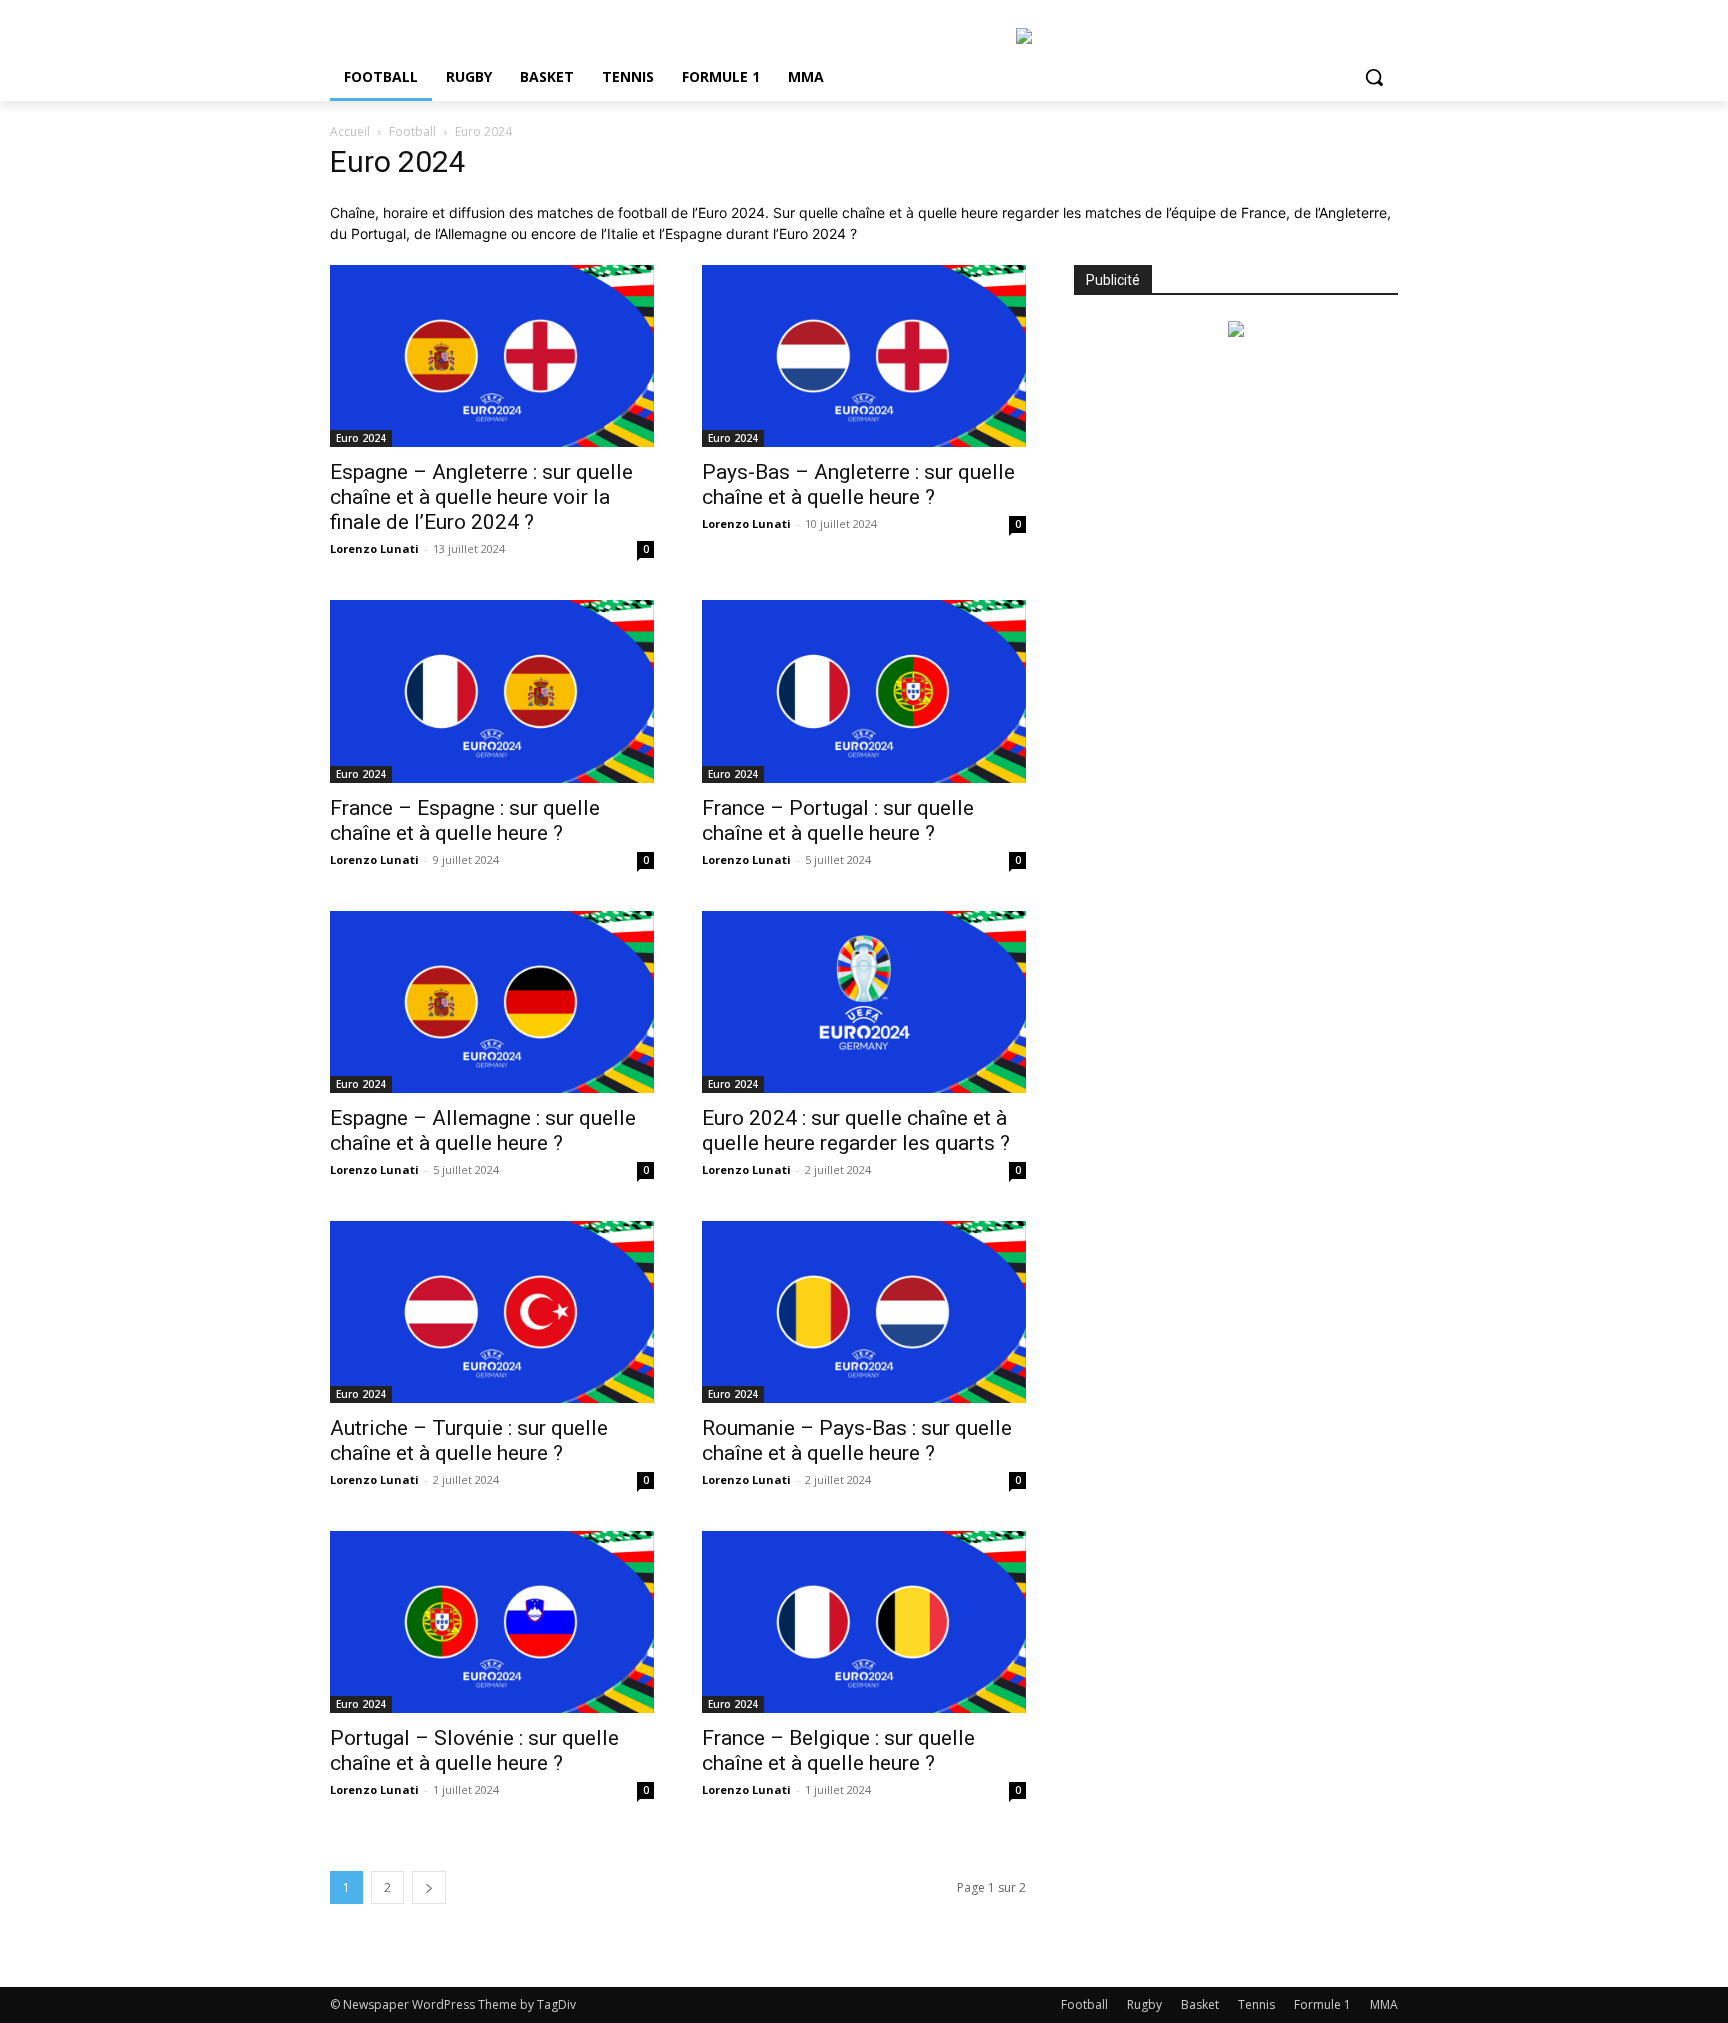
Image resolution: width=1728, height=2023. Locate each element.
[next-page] (429, 1887)
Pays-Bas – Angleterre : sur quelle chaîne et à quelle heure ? (858, 484)
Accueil (350, 131)
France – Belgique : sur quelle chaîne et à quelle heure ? (838, 1750)
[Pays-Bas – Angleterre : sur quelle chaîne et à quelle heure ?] (864, 356)
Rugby (1144, 2004)
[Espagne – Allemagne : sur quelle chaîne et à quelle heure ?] (492, 1002)
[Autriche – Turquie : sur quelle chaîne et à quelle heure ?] (492, 1312)
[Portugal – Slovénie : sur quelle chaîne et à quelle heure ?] (492, 1622)
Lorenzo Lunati (374, 548)
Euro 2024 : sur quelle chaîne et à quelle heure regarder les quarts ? (856, 1130)
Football (412, 131)
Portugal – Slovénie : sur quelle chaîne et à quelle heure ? (474, 1750)
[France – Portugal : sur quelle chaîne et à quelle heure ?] (864, 691)
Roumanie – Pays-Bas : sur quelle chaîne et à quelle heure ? (857, 1440)
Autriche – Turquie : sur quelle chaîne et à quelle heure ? (469, 1440)
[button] (1374, 77)
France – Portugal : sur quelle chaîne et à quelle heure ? (838, 820)
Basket (1200, 2004)
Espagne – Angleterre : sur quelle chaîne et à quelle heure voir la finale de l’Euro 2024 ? (481, 497)
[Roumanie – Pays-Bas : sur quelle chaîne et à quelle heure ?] (864, 1312)
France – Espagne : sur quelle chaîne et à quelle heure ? (465, 820)
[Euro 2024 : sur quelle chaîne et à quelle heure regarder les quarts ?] (864, 1002)
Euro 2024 (361, 438)
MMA (1384, 2004)
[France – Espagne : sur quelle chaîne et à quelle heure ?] (492, 691)
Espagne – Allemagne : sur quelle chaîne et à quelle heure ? (483, 1130)
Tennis (1256, 2004)
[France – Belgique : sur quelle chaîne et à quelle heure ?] (864, 1622)
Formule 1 (1322, 2004)
